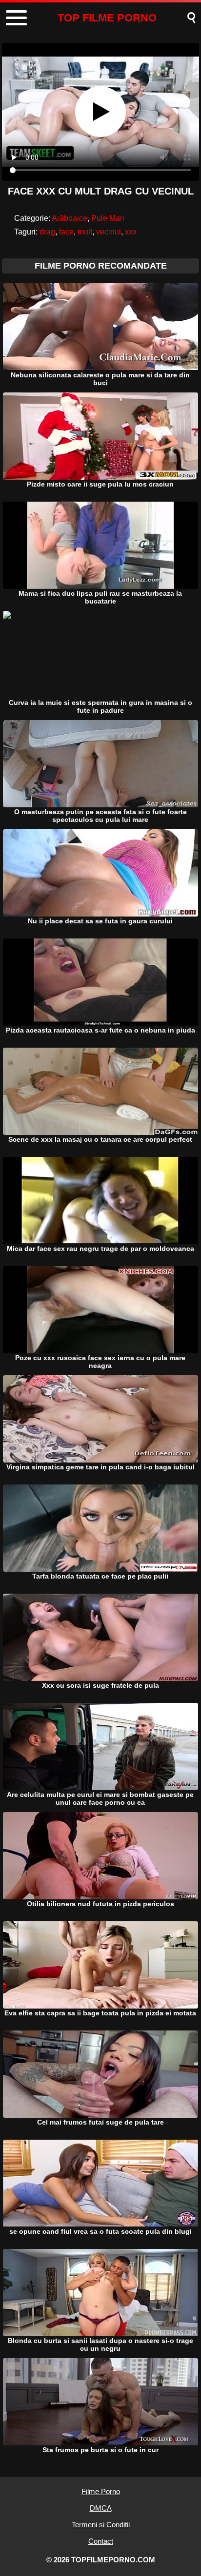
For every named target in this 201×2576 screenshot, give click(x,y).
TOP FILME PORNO (107, 18)
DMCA (101, 2508)
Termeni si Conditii (101, 2525)
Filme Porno (101, 2491)
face (66, 232)
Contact (101, 2541)
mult (85, 232)
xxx (131, 232)
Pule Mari (108, 218)
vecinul (109, 232)
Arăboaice (70, 218)
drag (47, 232)
